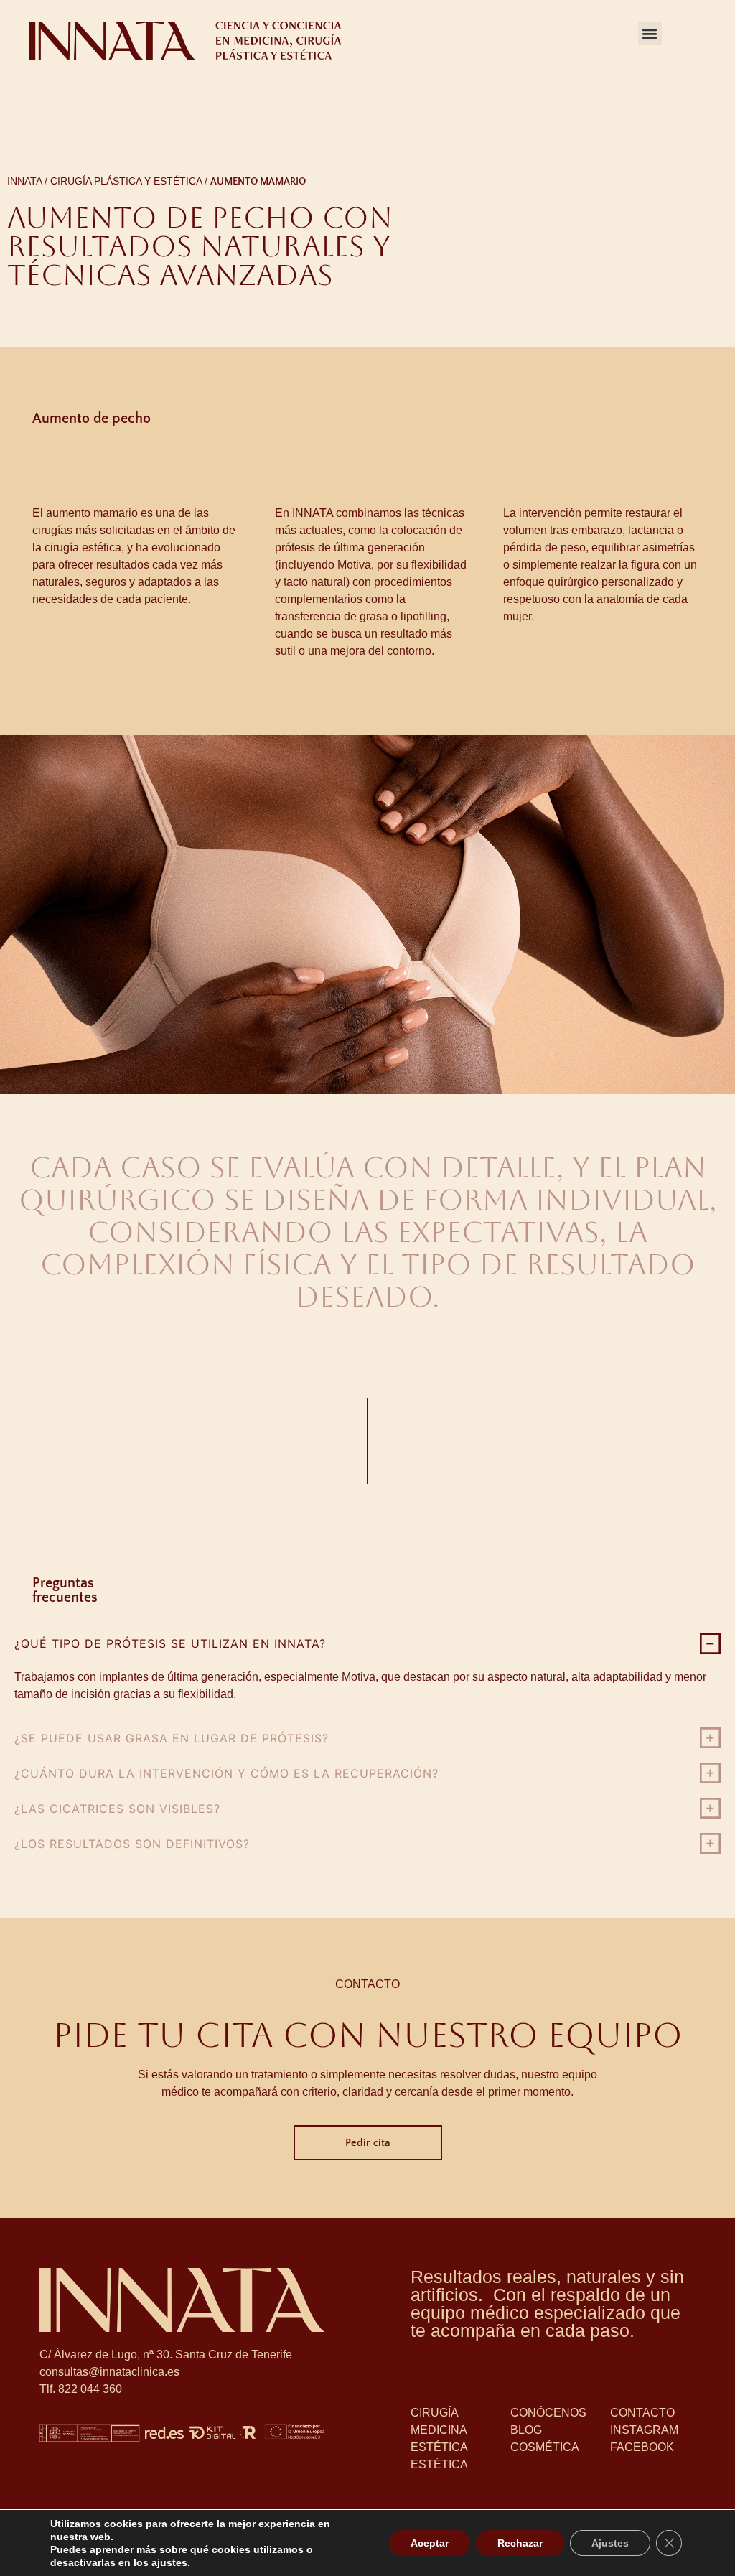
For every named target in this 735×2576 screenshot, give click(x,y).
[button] (650, 33)
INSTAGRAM (644, 2430)
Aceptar (430, 2543)
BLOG (526, 2430)
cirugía (435, 2413)
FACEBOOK (642, 2447)
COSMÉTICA (545, 2447)
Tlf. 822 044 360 (81, 2389)
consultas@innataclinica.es (109, 2372)
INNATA (24, 181)
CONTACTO (642, 2413)
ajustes (169, 2562)
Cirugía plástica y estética (126, 181)
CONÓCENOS (548, 2413)
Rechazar (520, 2543)
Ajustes (610, 2543)
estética (439, 2464)
